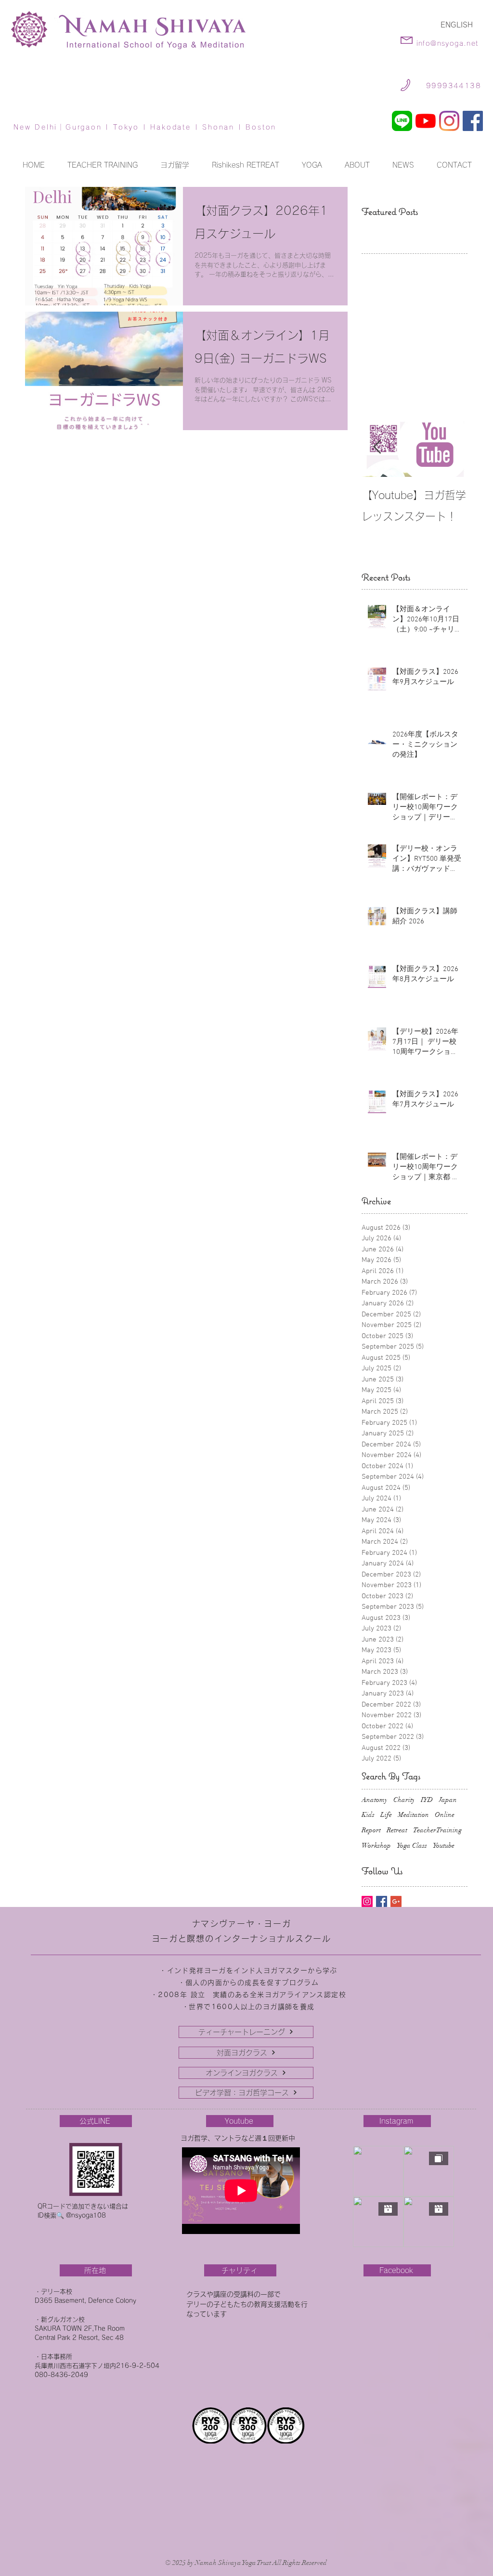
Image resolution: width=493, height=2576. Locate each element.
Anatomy (375, 1800)
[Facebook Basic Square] (382, 1901)
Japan (448, 1800)
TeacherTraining (437, 1830)
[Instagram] (449, 121)
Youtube (444, 1846)
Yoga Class (412, 1846)
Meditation (413, 1815)
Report (371, 1830)
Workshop (376, 1846)
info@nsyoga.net (448, 43)
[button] (312, 165)
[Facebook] (473, 121)
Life (386, 1815)
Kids (368, 1815)
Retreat (397, 1830)
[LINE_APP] (402, 121)
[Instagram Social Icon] (367, 1901)
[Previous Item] (377, 447)
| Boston (255, 127)
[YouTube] (426, 121)
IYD (427, 1800)
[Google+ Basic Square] (396, 1901)
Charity (404, 1800)
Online (445, 1815)
